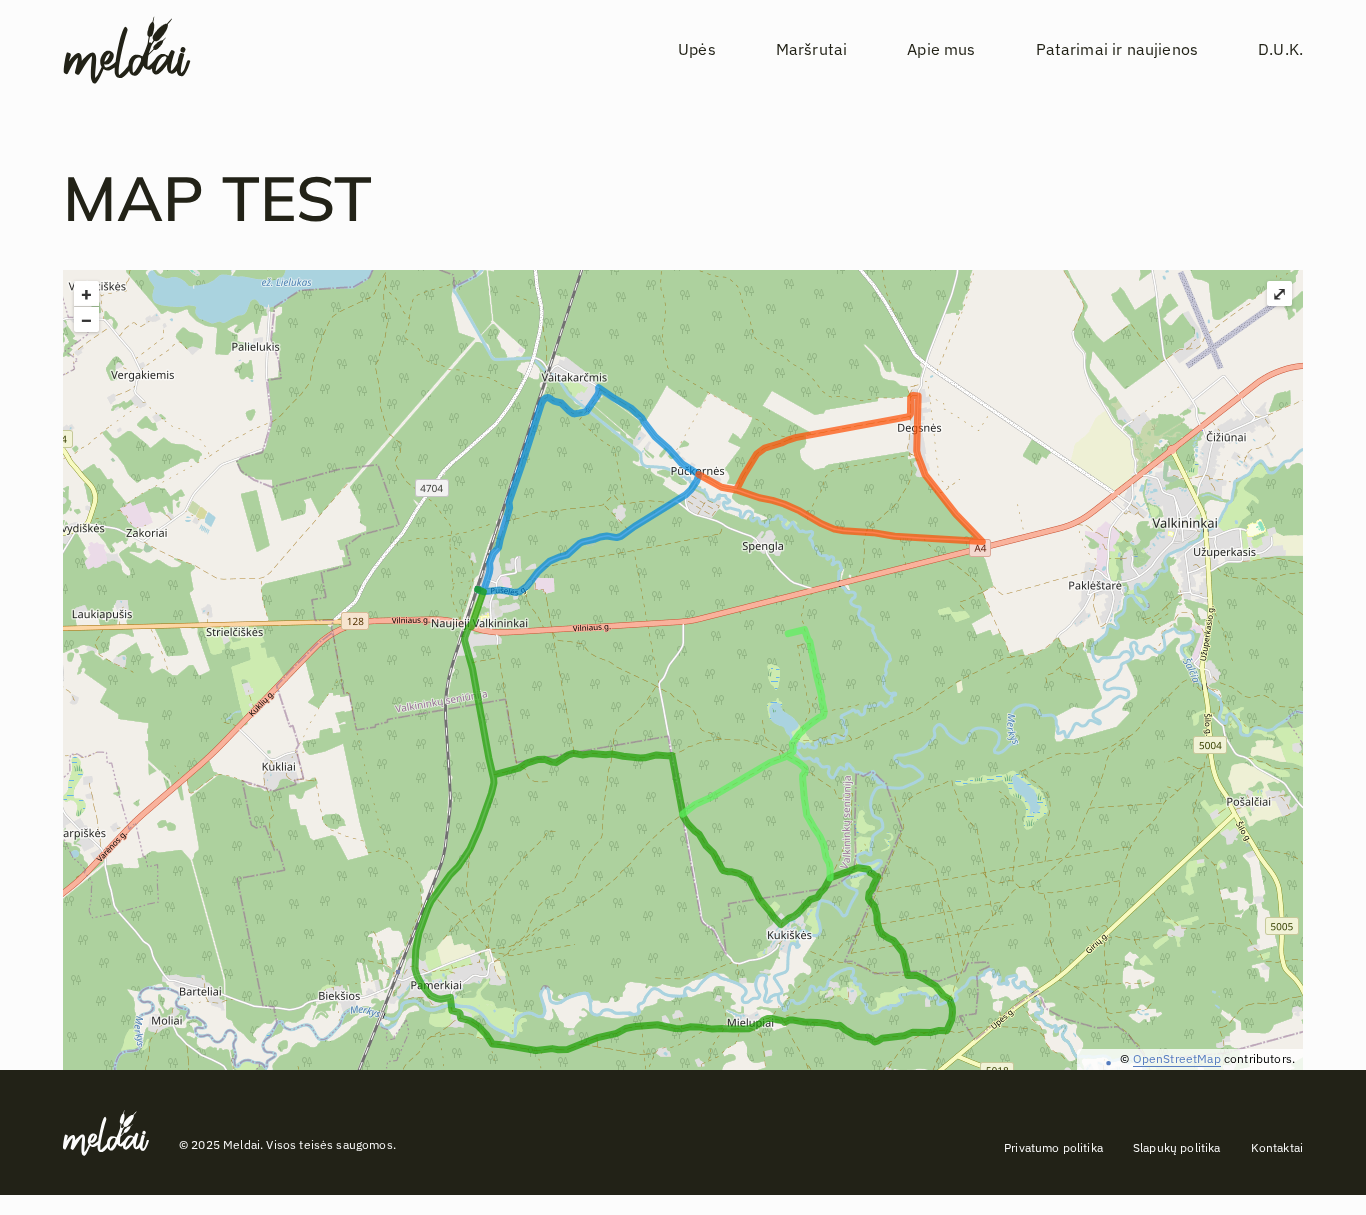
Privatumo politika (1053, 1148)
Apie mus (941, 50)
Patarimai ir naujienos (1117, 50)
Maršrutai (811, 50)
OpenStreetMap (1177, 1058)
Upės (697, 50)
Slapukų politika (1177, 1148)
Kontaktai (1277, 1148)
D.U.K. (1280, 50)
